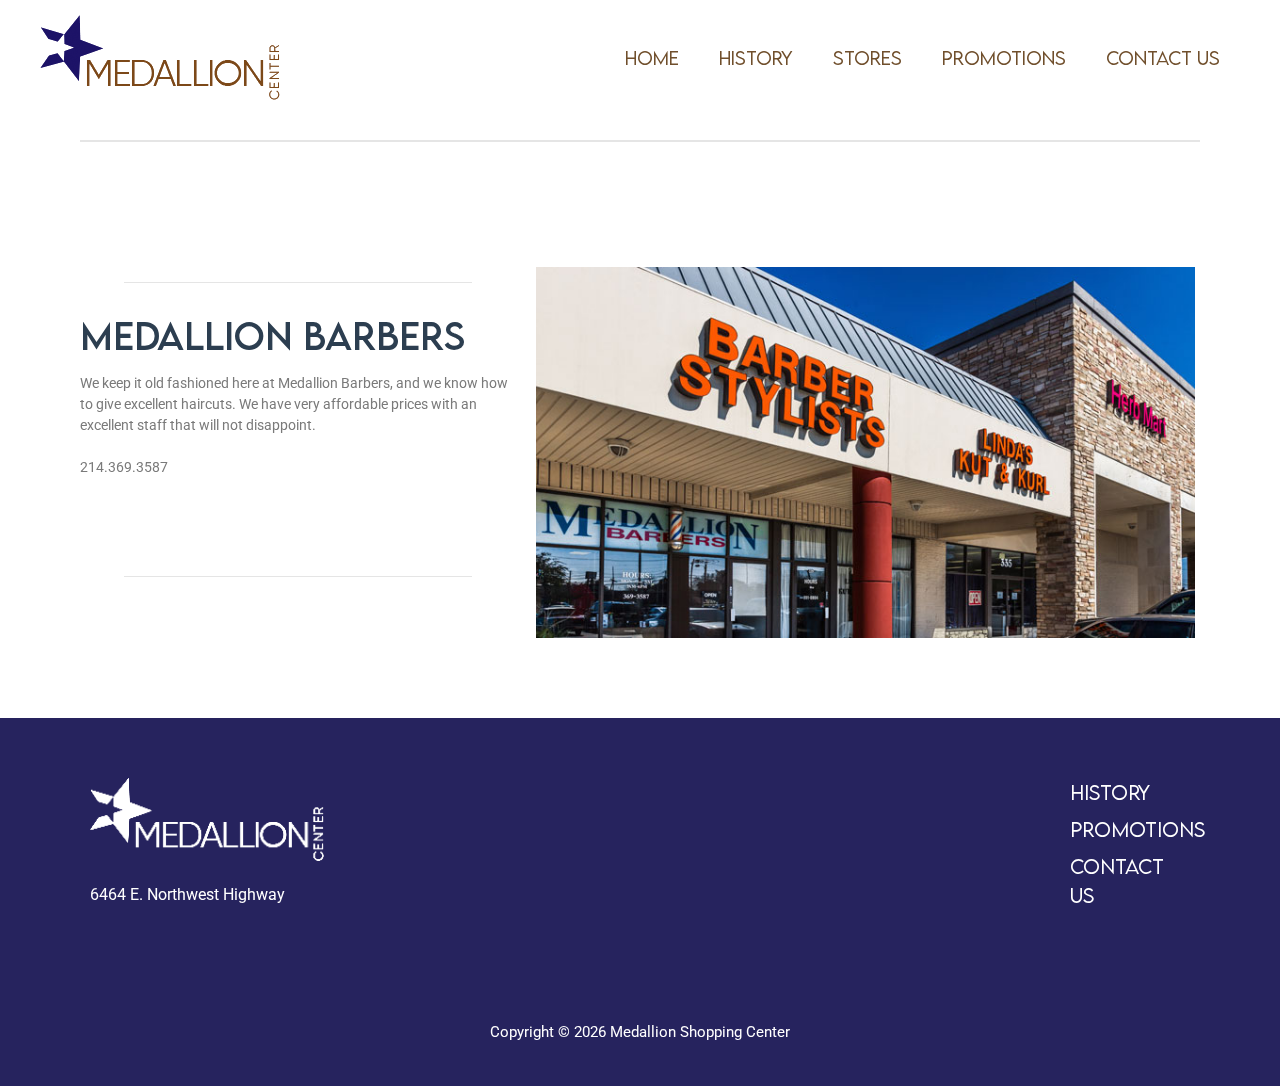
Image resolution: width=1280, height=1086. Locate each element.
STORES (867, 57)
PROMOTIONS (1004, 57)
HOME (652, 57)
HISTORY (756, 57)
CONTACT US (1163, 57)
